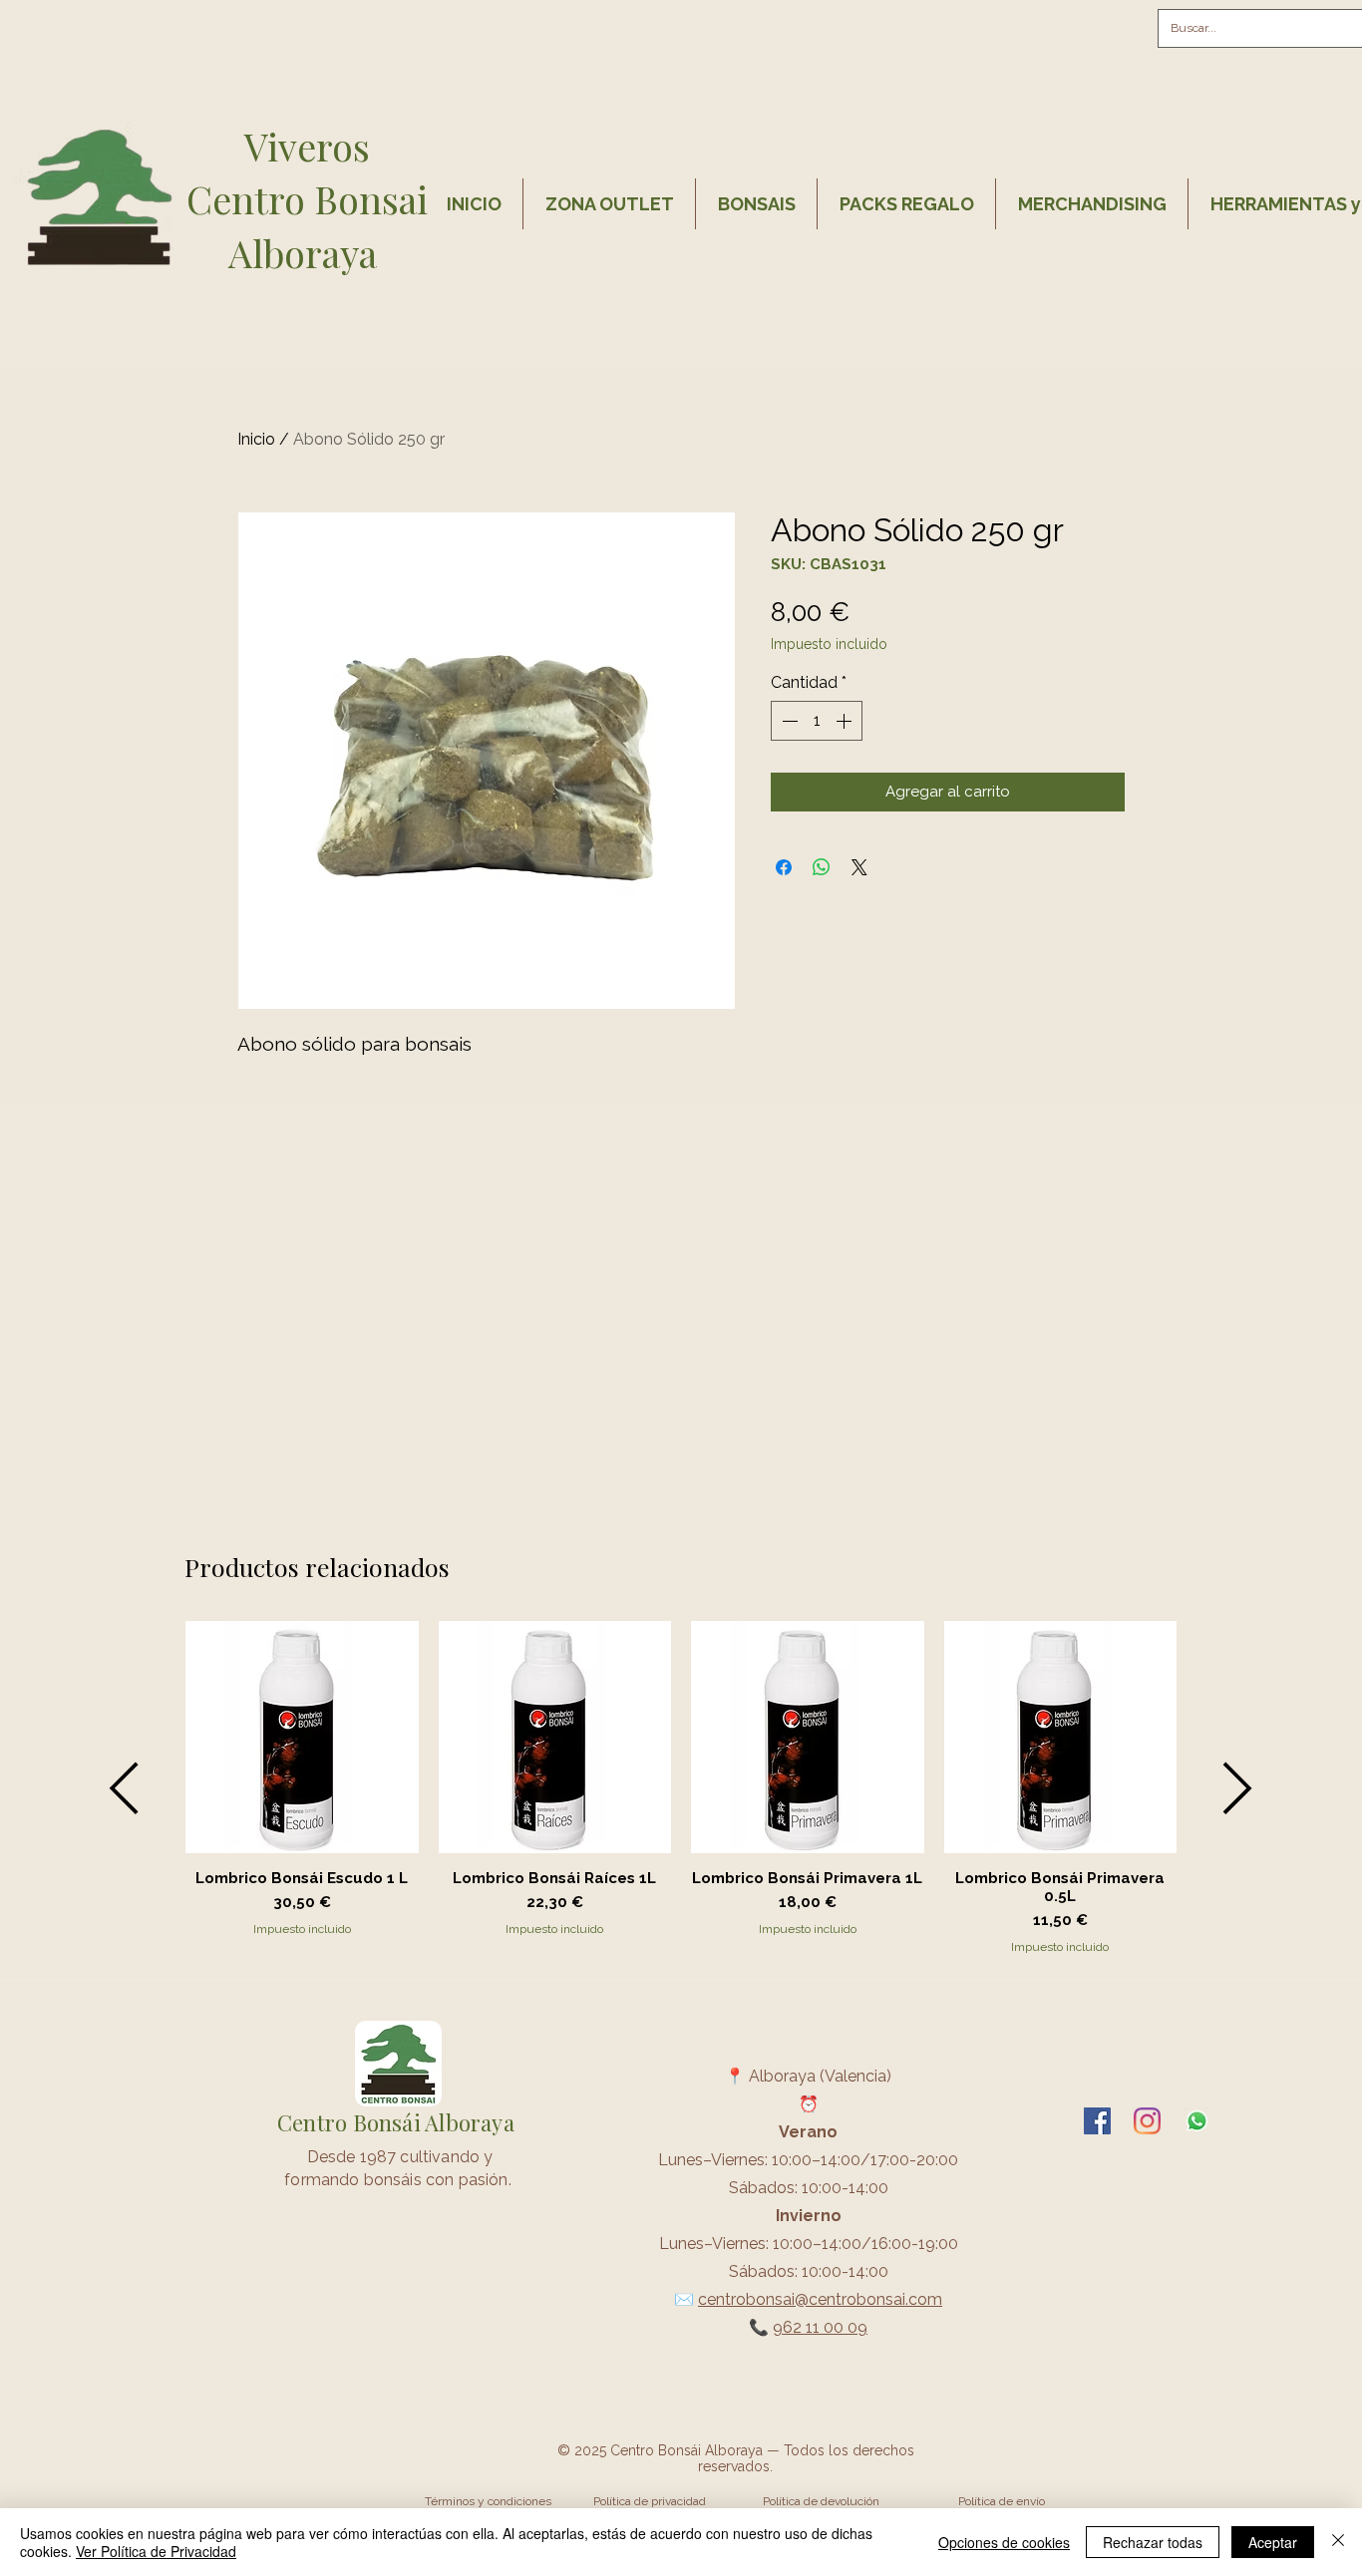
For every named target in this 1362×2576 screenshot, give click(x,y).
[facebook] (1097, 2121)
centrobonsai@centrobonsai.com (820, 2299)
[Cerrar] (1338, 2542)
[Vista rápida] (302, 1738)
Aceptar (1273, 2542)
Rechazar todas (1153, 2542)
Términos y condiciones (488, 2501)
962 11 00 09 (820, 2327)
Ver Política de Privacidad (156, 2551)
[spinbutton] (817, 721)
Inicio (256, 439)
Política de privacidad (650, 2501)
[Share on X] (859, 867)
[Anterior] (124, 1788)
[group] (681, 1788)
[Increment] (846, 721)
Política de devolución (821, 2501)
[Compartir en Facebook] (784, 867)
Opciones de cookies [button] (1004, 2542)
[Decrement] (788, 721)
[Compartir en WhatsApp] (822, 867)
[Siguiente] (1238, 1788)
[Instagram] (1147, 2121)
